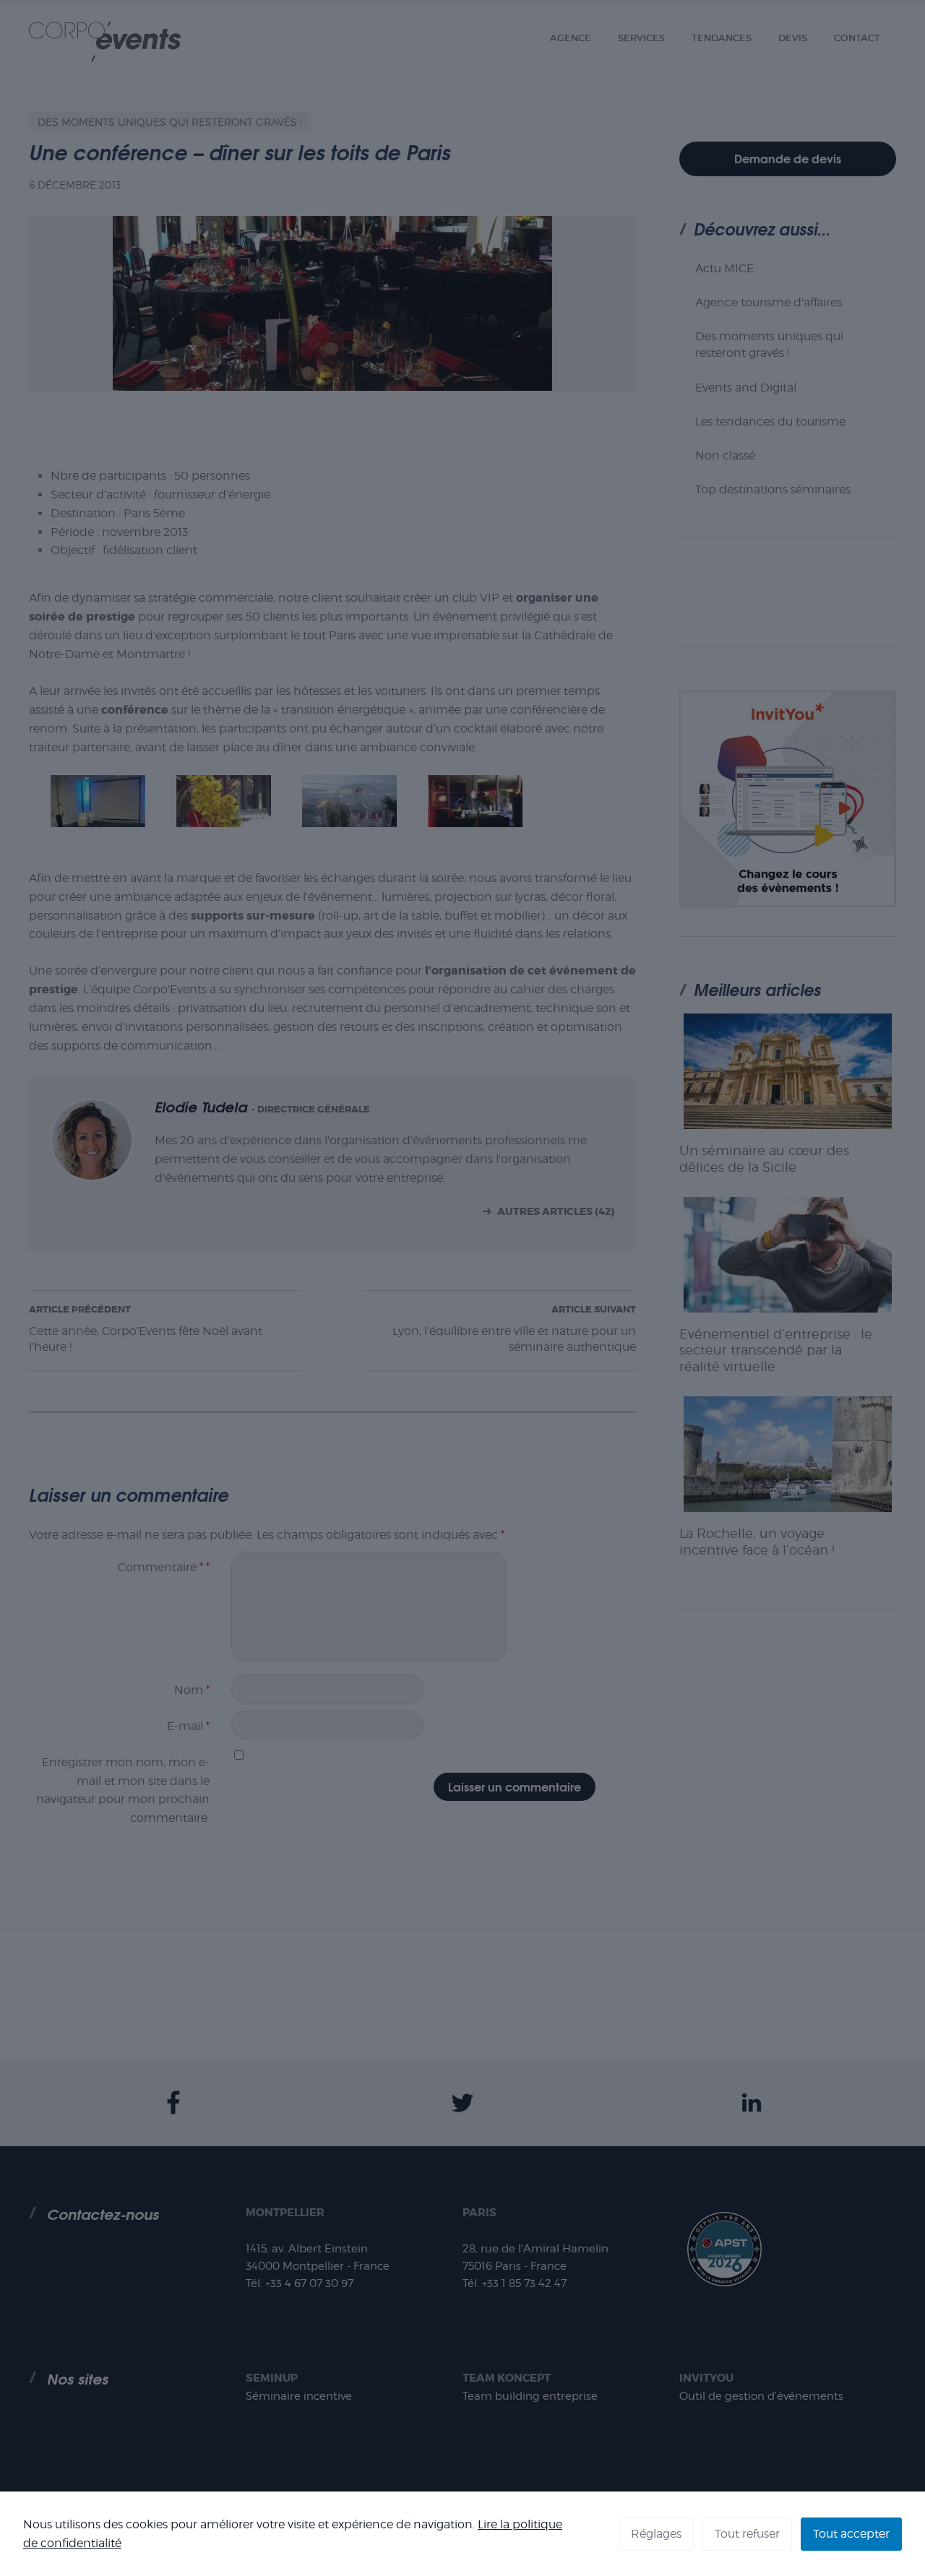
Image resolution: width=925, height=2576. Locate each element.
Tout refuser (747, 2534)
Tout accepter (851, 2534)
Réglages (656, 2534)
